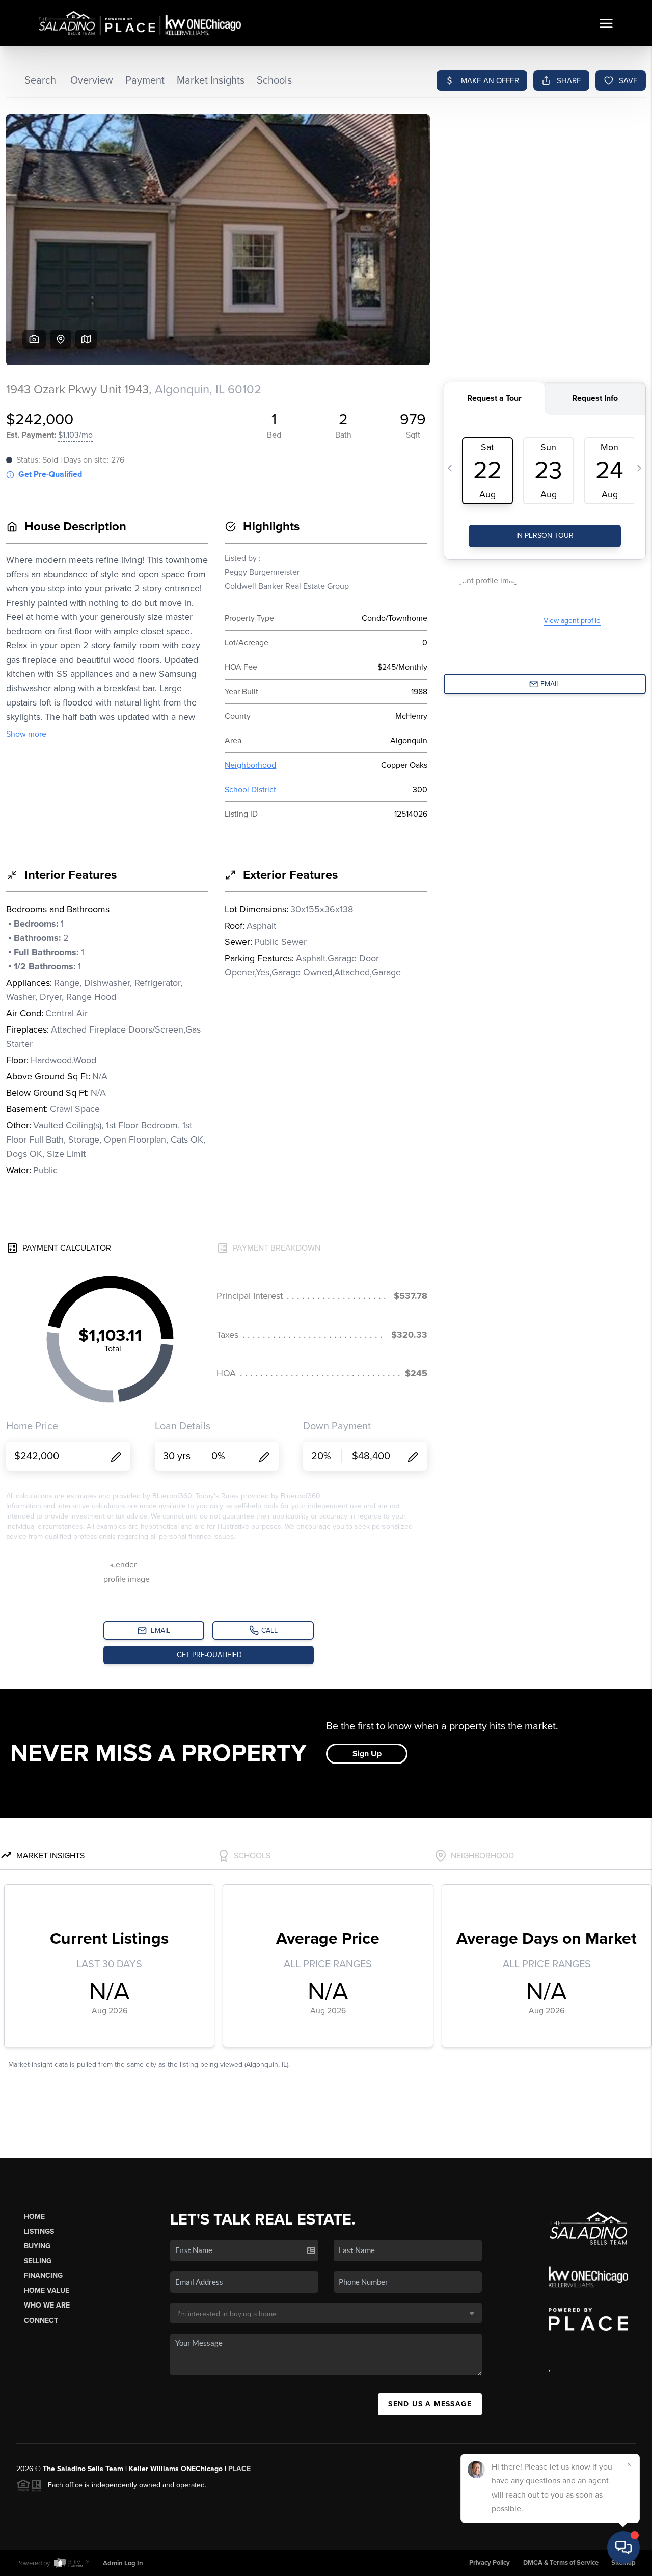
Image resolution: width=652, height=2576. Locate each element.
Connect (41, 2321)
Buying (37, 2246)
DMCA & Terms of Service (561, 2563)
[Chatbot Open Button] (623, 2547)
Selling (38, 2261)
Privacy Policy (490, 2563)
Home (34, 2217)
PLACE (239, 2469)
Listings (39, 2231)
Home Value (47, 2290)
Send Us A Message (430, 2404)
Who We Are (47, 2305)
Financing (43, 2276)
